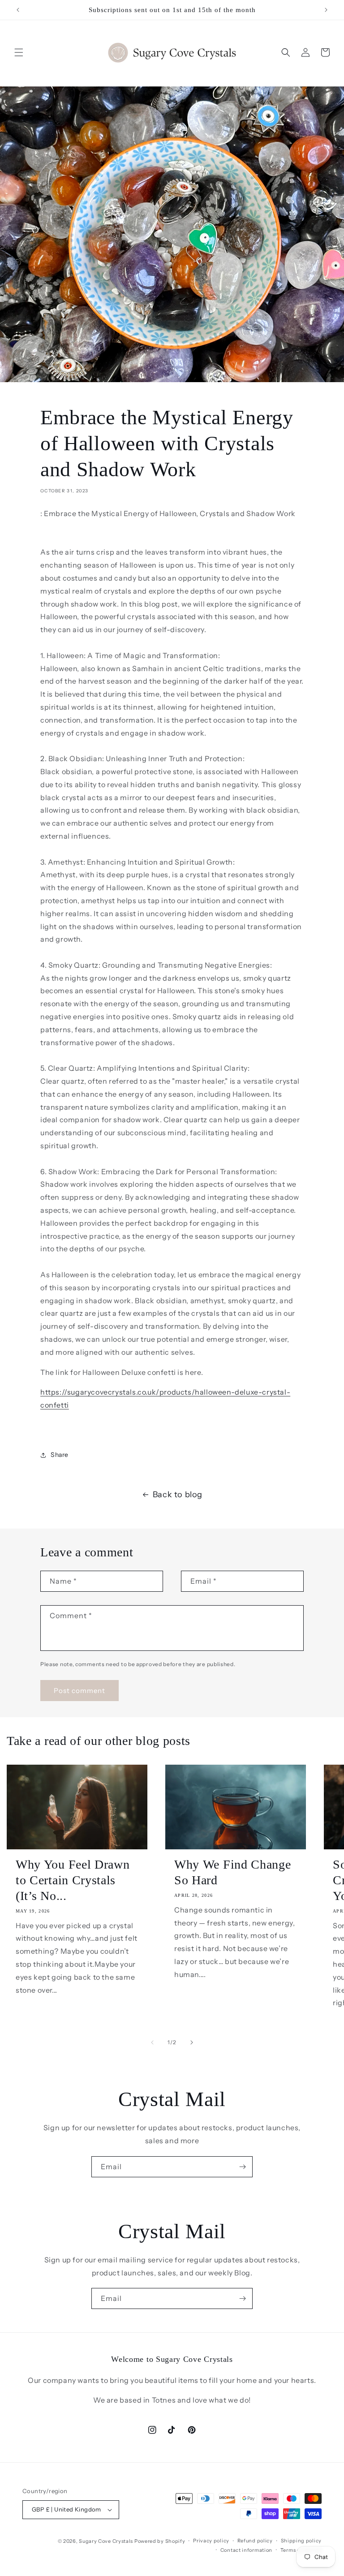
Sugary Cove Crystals (106, 2541)
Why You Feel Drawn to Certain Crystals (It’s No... (73, 1880)
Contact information (246, 2550)
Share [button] (60, 1455)
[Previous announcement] (18, 10)
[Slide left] (152, 2042)
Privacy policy (211, 2541)
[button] (19, 52)
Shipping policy (301, 2541)
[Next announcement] (326, 10)
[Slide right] (192, 2042)
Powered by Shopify (160, 2541)
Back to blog (178, 1495)
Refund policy (255, 2541)
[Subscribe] (242, 2167)
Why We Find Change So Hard (232, 1872)
